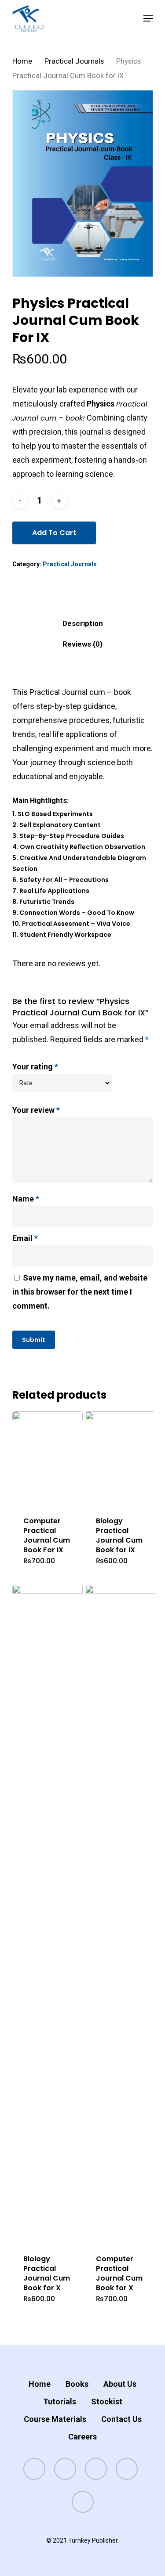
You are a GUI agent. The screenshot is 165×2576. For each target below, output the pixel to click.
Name (26, 1199)
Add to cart (54, 533)
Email (25, 1238)
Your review (36, 1110)
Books (77, 2384)
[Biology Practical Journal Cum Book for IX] (120, 1458)
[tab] (83, 624)
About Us (120, 2384)
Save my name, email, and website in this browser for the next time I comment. (80, 1292)
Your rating (35, 1067)
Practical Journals (74, 61)
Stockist (107, 2402)
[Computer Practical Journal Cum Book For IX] (48, 1458)
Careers (82, 2437)
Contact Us (121, 2419)
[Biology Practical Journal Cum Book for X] (48, 1914)
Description (83, 623)
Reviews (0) (82, 644)
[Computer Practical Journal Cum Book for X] (120, 1914)
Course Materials (55, 2419)
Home (22, 61)
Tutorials (60, 2402)
